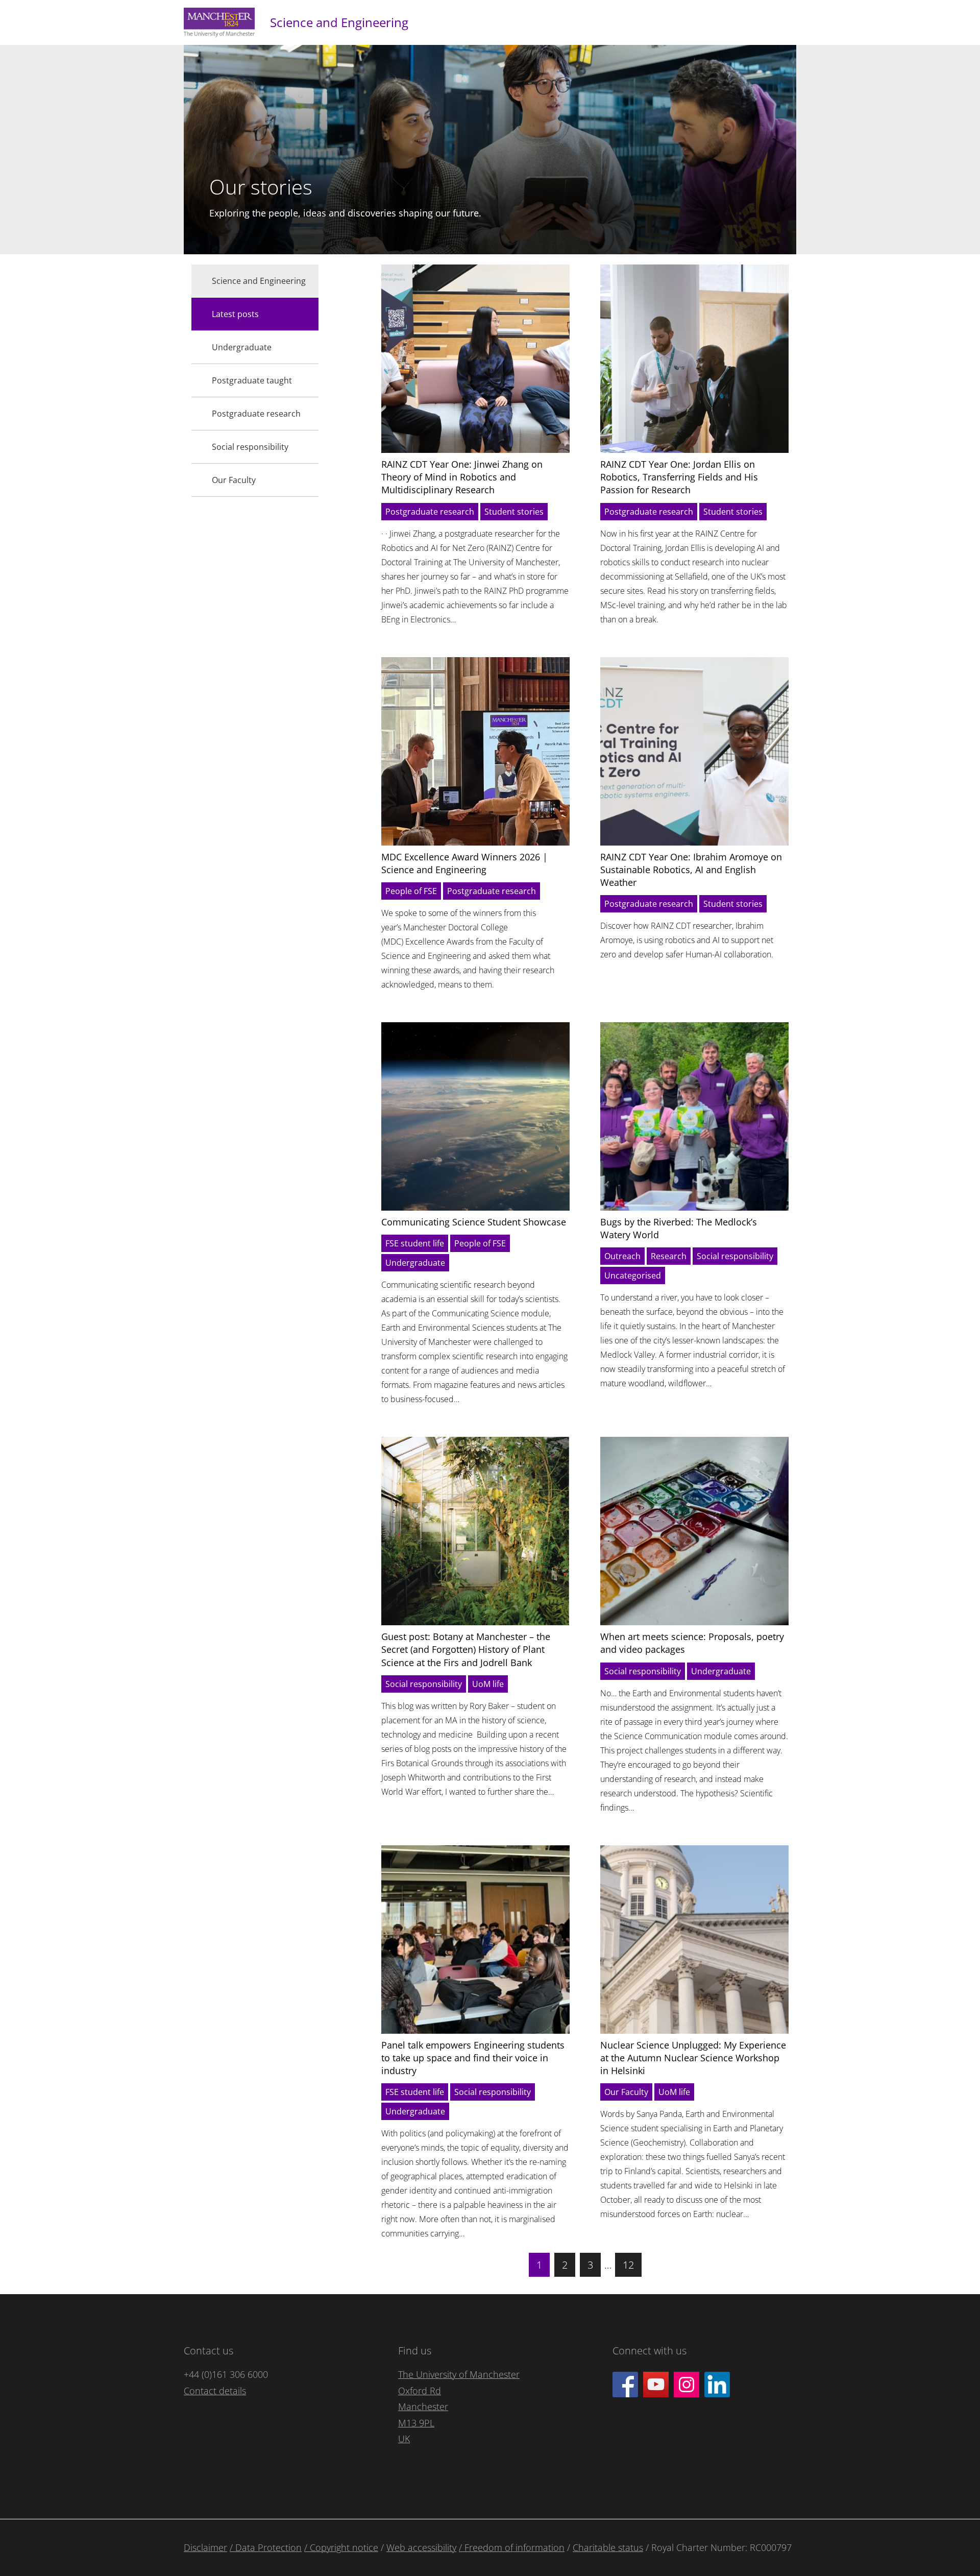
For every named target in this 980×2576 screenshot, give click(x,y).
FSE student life (415, 1243)
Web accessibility (421, 2547)
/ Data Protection (266, 2547)
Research (669, 1256)
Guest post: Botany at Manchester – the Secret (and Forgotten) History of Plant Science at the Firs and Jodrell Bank (466, 1649)
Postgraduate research (430, 512)
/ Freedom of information (512, 2547)
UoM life (488, 1684)
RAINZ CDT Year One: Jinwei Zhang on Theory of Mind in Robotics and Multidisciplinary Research (462, 477)
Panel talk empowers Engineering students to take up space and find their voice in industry (473, 2058)
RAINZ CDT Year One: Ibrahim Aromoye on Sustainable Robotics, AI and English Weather (691, 870)
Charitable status (608, 2547)
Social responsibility (735, 1256)
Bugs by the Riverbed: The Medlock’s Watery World (679, 1228)
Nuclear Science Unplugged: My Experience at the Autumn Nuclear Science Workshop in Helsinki (693, 2058)
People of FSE (411, 891)
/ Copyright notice (341, 2547)
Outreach (622, 1256)
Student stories (514, 512)
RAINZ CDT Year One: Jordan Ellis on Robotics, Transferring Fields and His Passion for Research (679, 477)
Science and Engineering (339, 22)
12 (628, 2265)
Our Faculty (626, 2092)
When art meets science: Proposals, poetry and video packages (692, 1643)
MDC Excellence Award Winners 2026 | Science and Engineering (464, 863)
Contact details (215, 2391)
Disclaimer (205, 2547)
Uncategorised (633, 1275)
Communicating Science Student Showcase (474, 1222)
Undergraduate (415, 1263)
